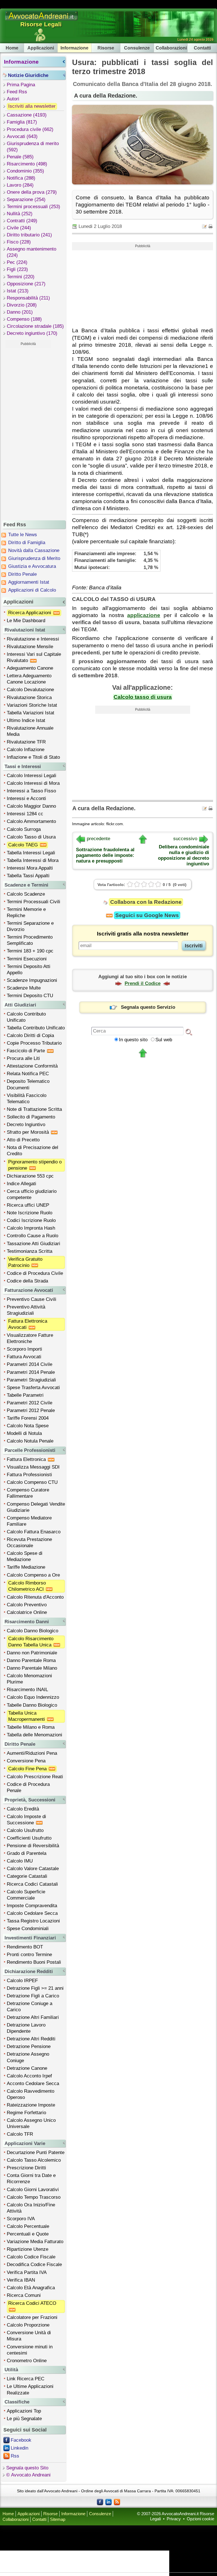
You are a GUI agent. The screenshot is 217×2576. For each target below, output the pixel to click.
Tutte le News (23, 535)
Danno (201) (20, 312)
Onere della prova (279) (32, 192)
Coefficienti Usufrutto (29, 1838)
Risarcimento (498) (27, 164)
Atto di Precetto (23, 1140)
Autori (13, 99)
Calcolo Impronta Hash (31, 1228)
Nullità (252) (20, 214)
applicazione (144, 615)
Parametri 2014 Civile (30, 1364)
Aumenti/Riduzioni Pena (32, 1753)
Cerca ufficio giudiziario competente (32, 1194)
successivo (185, 839)
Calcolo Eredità (23, 1809)
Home (12, 48)
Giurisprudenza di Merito (34, 558)
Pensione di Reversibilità (33, 1846)
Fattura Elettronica (27, 1459)
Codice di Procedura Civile (35, 1273)
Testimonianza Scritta (30, 1251)
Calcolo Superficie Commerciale (26, 1895)
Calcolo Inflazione (26, 750)
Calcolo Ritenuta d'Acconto (35, 1597)
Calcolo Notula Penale (30, 1441)
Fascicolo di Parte (27, 1051)
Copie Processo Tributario (34, 1043)
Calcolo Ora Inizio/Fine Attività (31, 2208)
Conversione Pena (26, 1761)
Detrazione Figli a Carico (33, 1996)
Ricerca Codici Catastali (32, 1884)
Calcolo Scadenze (26, 894)
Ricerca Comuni (24, 2295)
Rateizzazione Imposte (31, 2105)
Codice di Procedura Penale (28, 1787)
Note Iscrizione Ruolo (30, 1213)
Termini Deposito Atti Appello (29, 970)
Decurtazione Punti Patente (36, 2153)
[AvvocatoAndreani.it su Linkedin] (108, 2502)
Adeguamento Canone (30, 668)
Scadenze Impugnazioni (32, 980)
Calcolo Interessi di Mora (33, 783)
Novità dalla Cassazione (34, 550)
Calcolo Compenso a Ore (33, 1575)
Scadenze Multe (24, 988)
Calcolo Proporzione (28, 2325)
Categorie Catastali (27, 1876)
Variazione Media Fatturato (35, 2242)
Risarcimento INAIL (27, 1690)
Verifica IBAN (21, 2280)
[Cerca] (189, 1032)
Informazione (74, 48)
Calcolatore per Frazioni (32, 2317)
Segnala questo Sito (27, 2468)
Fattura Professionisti (29, 1475)
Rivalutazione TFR (26, 742)
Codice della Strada (27, 1281)
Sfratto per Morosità (29, 1132)
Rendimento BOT (25, 1947)
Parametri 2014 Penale (31, 1372)
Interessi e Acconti (26, 798)
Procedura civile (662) (30, 129)
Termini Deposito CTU (30, 996)
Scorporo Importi (24, 1349)
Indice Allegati (21, 1184)
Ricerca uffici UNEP (28, 1205)
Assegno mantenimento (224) (32, 252)
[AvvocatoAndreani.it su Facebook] (100, 2502)
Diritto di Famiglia (27, 543)
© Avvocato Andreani (28, 2475)
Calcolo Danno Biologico (32, 1631)
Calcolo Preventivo (27, 1605)
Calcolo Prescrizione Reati (35, 1777)
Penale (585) (20, 157)
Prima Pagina (21, 85)
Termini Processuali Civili (33, 902)
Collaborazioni (171, 48)
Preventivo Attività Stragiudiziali (26, 1310)
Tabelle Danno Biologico (32, 1705)
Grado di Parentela (27, 1853)
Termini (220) (21, 277)
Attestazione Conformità (32, 1066)
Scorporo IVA (21, 2219)
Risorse (106, 48)
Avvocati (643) (22, 136)
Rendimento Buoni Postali (34, 1962)
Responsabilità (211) (28, 298)
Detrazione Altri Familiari (33, 2017)
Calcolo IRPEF (22, 1981)
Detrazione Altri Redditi (31, 2039)
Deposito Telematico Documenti (28, 1084)
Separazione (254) (26, 200)
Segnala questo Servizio (148, 1007)
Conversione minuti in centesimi (30, 2350)
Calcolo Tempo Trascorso (34, 2197)
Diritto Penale (22, 574)
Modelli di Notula (24, 1433)
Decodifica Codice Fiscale (34, 2264)
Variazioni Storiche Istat (32, 705)
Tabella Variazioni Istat (31, 713)
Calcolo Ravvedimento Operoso (31, 2094)
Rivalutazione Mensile (30, 647)
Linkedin (19, 2448)
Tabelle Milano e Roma (31, 1727)
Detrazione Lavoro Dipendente (26, 2028)
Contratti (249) (22, 221)
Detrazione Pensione (29, 2046)
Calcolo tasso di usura (143, 697)
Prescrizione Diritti (26, 2168)
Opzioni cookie (200, 2519)
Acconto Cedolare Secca (33, 2084)
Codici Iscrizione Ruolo (31, 1220)
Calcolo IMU (20, 1861)
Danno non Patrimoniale (32, 1653)
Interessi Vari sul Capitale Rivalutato (34, 657)
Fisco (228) (19, 242)
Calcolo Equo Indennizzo (33, 1697)
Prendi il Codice (143, 983)
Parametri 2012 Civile (30, 1403)
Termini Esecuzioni (27, 959)
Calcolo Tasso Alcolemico (34, 2160)
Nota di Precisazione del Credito (32, 1151)
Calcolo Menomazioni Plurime (29, 1679)
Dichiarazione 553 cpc (30, 1176)
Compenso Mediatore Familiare (29, 1521)
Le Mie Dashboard (26, 621)
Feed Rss (17, 92)
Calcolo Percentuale (28, 2226)
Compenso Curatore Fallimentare (28, 1493)
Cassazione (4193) (27, 115)
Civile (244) (19, 228)
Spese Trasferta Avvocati (33, 1388)
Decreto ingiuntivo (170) (32, 333)
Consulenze (137, 48)
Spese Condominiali (28, 1929)
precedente (98, 839)
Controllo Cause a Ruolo (32, 1236)
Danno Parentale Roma (31, 1660)
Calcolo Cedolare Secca (32, 1913)
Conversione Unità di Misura (29, 2336)
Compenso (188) (24, 319)
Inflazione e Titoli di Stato (33, 757)
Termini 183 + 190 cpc (30, 951)
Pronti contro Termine (29, 1955)
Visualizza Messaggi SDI (33, 1467)
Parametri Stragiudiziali (31, 1380)
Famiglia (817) (22, 122)
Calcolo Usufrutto (25, 1830)
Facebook (21, 2440)
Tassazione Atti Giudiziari (33, 1244)
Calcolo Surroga (24, 829)
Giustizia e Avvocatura (32, 566)
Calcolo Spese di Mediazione (25, 1556)
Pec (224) (17, 262)
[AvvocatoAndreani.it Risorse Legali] (42, 21)
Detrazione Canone (27, 2068)
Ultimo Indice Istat (26, 720)
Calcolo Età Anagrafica (31, 2288)
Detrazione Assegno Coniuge (28, 2057)
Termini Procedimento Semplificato (30, 940)
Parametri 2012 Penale (31, 1410)
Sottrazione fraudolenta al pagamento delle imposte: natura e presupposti (105, 855)
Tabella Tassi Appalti (28, 876)
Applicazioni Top (24, 2411)
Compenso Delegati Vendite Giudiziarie (36, 1507)
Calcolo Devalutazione (30, 690)
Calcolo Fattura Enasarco (34, 1532)
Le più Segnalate (24, 2419)
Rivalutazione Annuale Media (30, 731)
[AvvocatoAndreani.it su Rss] (117, 2502)
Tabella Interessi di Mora (33, 860)
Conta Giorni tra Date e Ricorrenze (31, 2179)
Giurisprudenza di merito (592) (33, 147)
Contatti (202, 48)
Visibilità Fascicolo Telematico (27, 1099)
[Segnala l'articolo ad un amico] (205, 226)
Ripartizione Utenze (28, 2249)
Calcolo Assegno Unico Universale (31, 2123)
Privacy (174, 2519)
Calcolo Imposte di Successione (26, 1820)
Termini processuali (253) (33, 207)
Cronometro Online (27, 2361)
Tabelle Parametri (25, 1395)
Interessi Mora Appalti (30, 868)
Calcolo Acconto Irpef (29, 2076)
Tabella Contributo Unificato (36, 1028)
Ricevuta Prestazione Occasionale (29, 1543)
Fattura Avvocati (24, 1357)
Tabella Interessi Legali (31, 853)
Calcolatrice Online (27, 1612)
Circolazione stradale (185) (35, 326)
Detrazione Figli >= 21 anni (35, 1988)
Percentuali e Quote (28, 2234)
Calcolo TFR (20, 2134)
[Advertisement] (28, 433)
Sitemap (58, 2519)
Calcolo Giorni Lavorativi (33, 2190)
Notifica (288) (21, 178)
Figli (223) (17, 269)
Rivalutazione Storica (29, 698)
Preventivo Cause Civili (32, 1299)
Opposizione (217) (26, 284)
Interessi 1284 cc (25, 814)
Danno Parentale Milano (32, 1668)
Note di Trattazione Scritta (34, 1109)
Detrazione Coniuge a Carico (30, 2007)
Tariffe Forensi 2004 (28, 1418)
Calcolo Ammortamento (31, 821)
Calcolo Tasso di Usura (31, 837)
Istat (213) (18, 291)
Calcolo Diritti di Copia (30, 1035)
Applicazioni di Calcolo (32, 590)
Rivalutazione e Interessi (33, 639)
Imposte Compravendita (32, 1906)
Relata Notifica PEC (28, 1074)
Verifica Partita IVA (27, 2272)
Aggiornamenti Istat (29, 582)
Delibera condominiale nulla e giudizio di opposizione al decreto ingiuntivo (184, 855)
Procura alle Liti (23, 1058)
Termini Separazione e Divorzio (30, 926)
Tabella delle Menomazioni (34, 1735)
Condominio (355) (25, 171)
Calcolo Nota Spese (28, 1426)
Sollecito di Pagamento (31, 1117)
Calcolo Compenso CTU (32, 1482)
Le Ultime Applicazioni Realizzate (30, 2389)
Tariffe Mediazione (26, 1567)
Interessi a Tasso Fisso (31, 791)
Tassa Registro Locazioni (33, 1921)
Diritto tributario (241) (29, 235)
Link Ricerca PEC (26, 2379)
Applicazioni (41, 48)
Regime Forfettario (26, 2113)
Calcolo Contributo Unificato (26, 1017)
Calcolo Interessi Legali (32, 776)
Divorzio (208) (22, 305)
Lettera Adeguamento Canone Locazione (29, 679)
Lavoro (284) (20, 185)
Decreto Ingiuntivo (26, 1125)
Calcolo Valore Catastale (33, 1869)
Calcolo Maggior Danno (31, 806)
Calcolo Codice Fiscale (31, 2257)
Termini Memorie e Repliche (26, 912)
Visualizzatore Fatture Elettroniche (30, 1338)
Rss (15, 2456)
